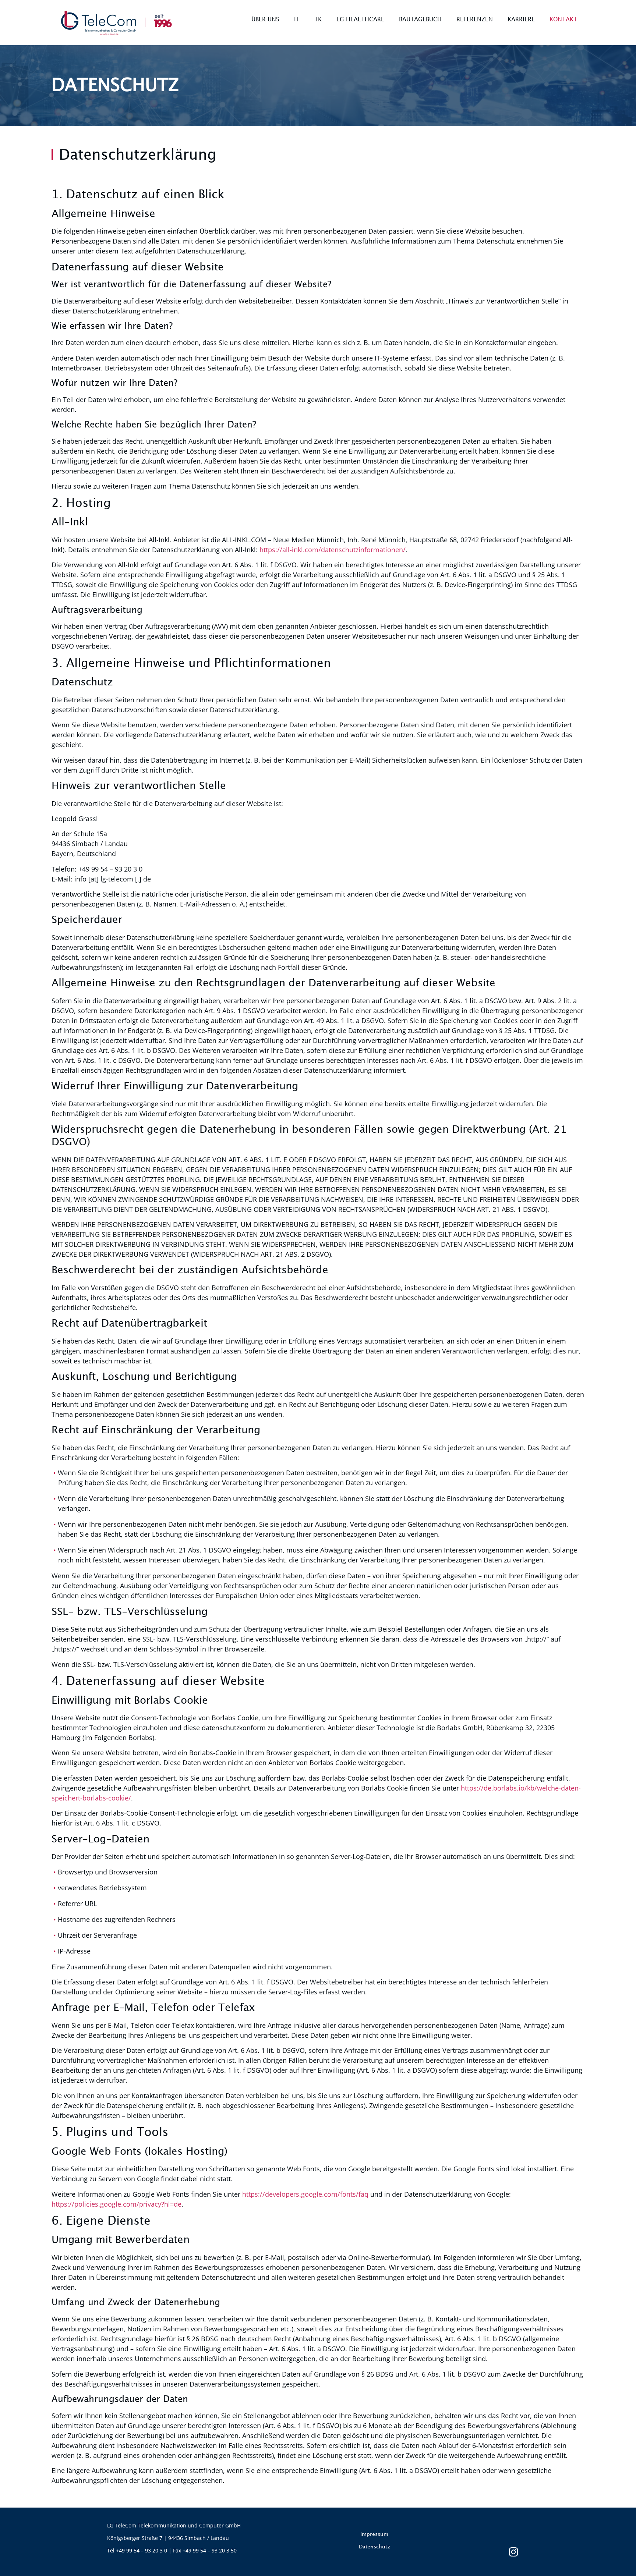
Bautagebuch (420, 20)
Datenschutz (374, 2547)
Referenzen (475, 20)
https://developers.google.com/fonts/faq (305, 2194)
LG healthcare (360, 20)
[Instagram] (519, 2552)
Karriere (521, 20)
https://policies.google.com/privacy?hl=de (116, 2204)
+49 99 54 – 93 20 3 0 (142, 2550)
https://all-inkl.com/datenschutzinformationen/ (333, 550)
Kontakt (563, 20)
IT (297, 20)
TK (318, 20)
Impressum (374, 2534)
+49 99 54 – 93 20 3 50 (210, 2550)
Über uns (265, 20)
